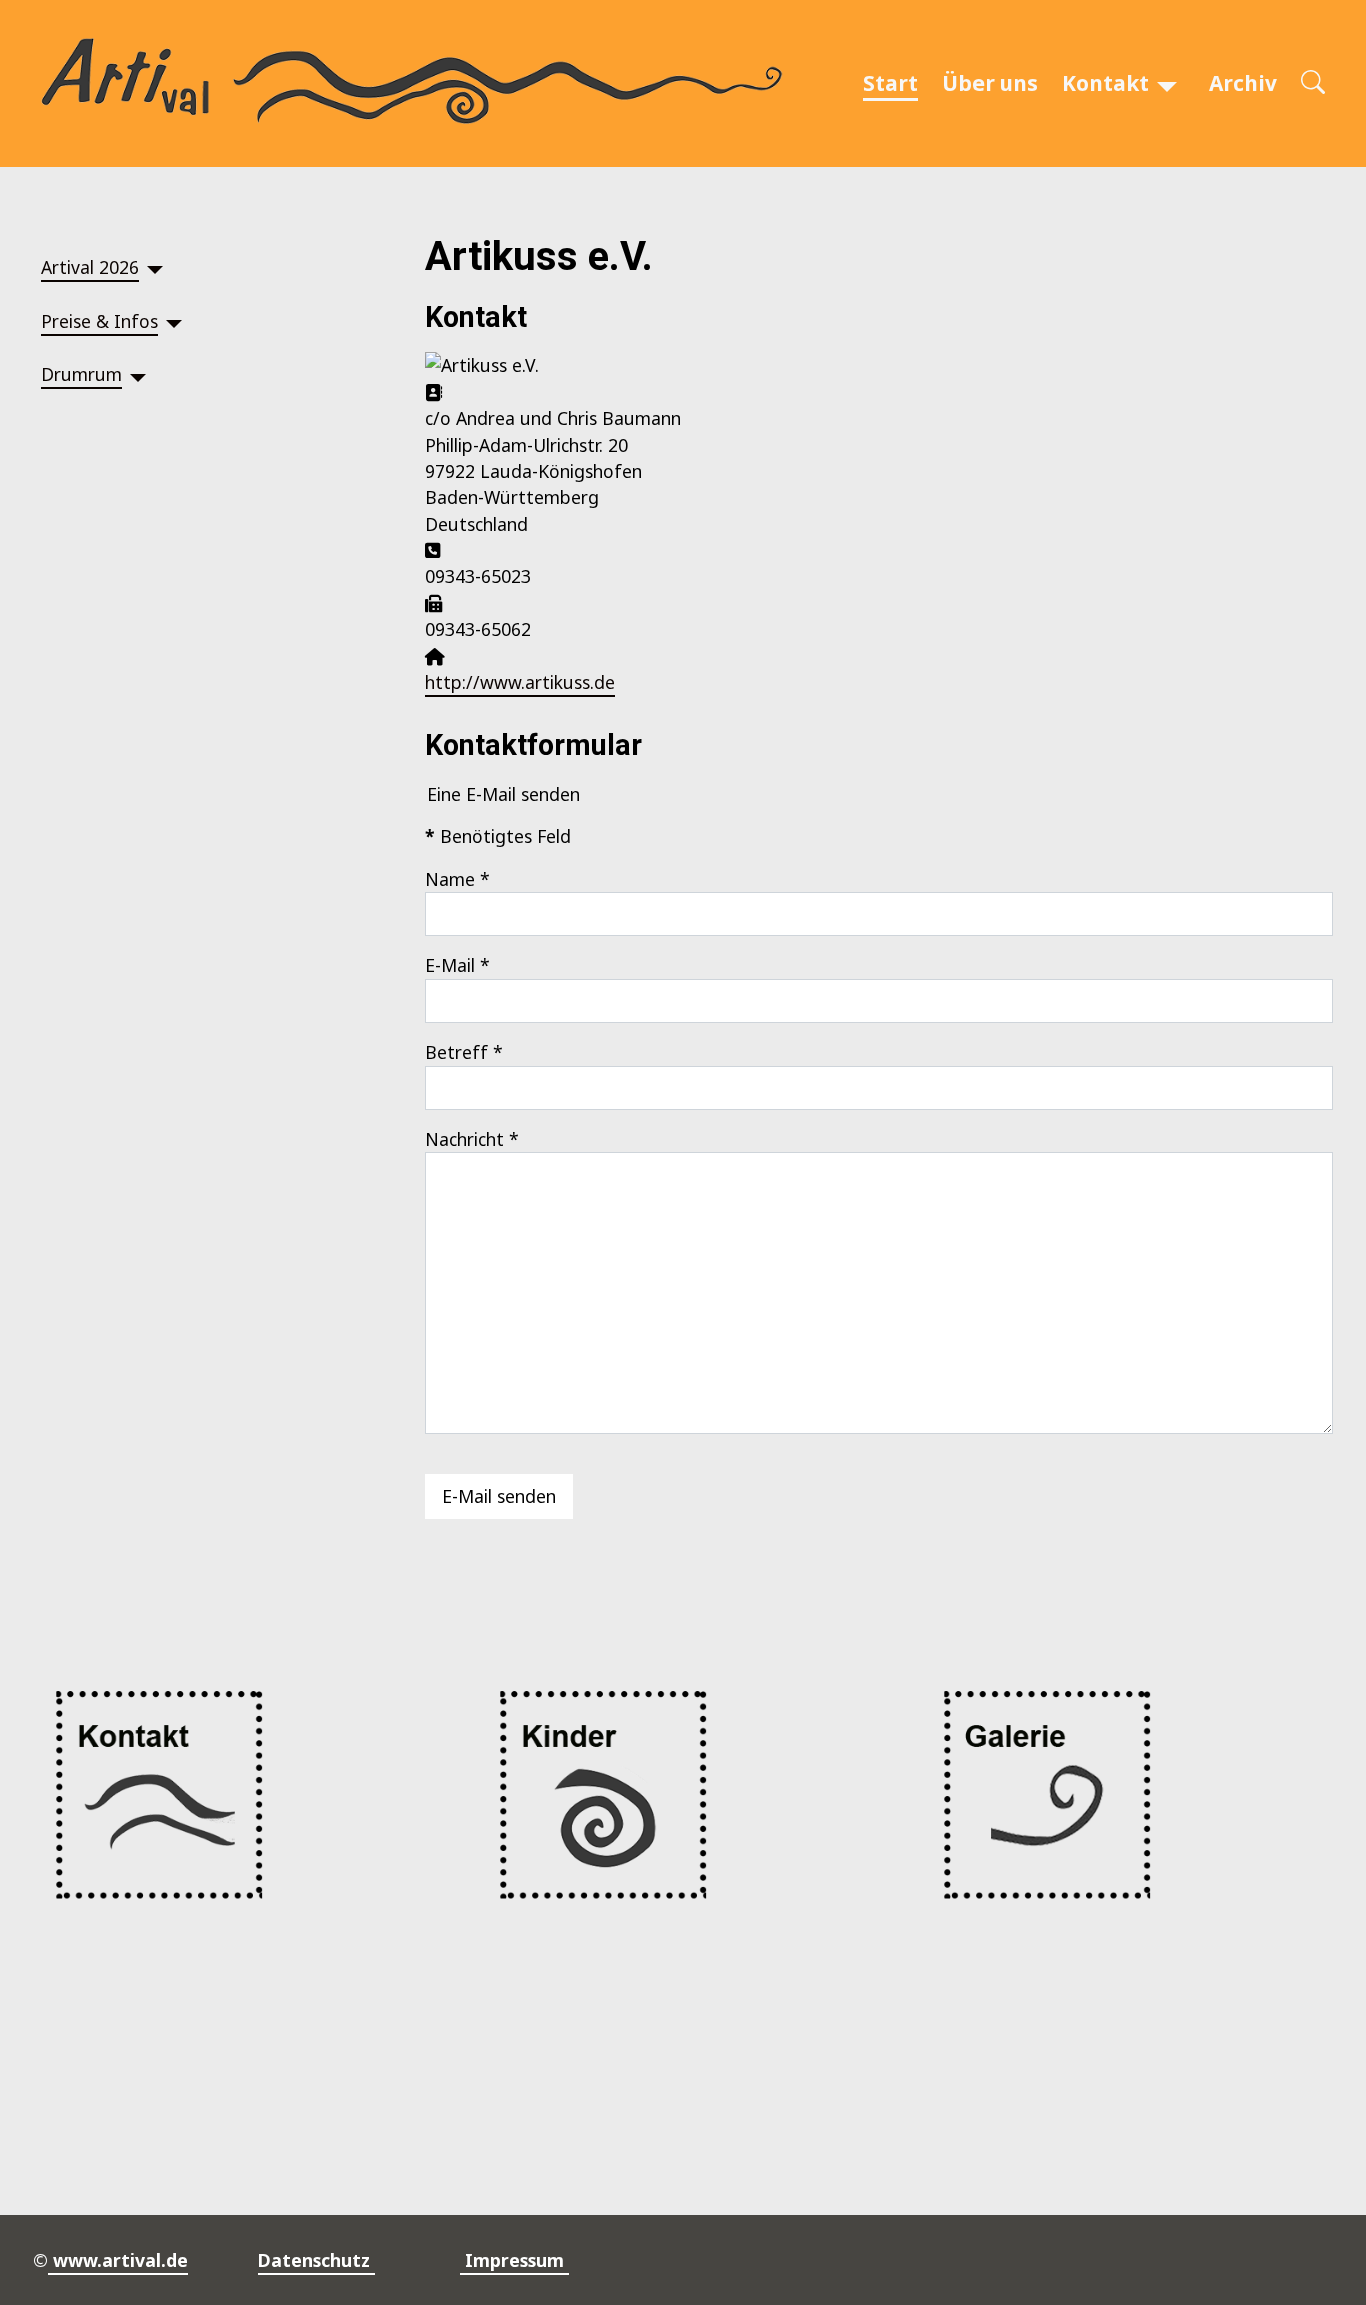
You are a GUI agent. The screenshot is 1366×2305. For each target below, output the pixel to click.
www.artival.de (118, 2260)
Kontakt (1105, 83)
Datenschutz (316, 2260)
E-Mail (457, 965)
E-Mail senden (499, 1496)
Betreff (464, 1052)
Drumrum (81, 374)
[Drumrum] (138, 374)
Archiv (1243, 83)
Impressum (514, 2260)
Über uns (990, 83)
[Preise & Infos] (174, 320)
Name (457, 879)
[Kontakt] (1167, 83)
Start (890, 83)
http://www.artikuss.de (520, 682)
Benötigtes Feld (498, 836)
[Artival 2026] (155, 266)
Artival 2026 (90, 267)
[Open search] (1313, 83)
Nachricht (472, 1139)
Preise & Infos (99, 321)
